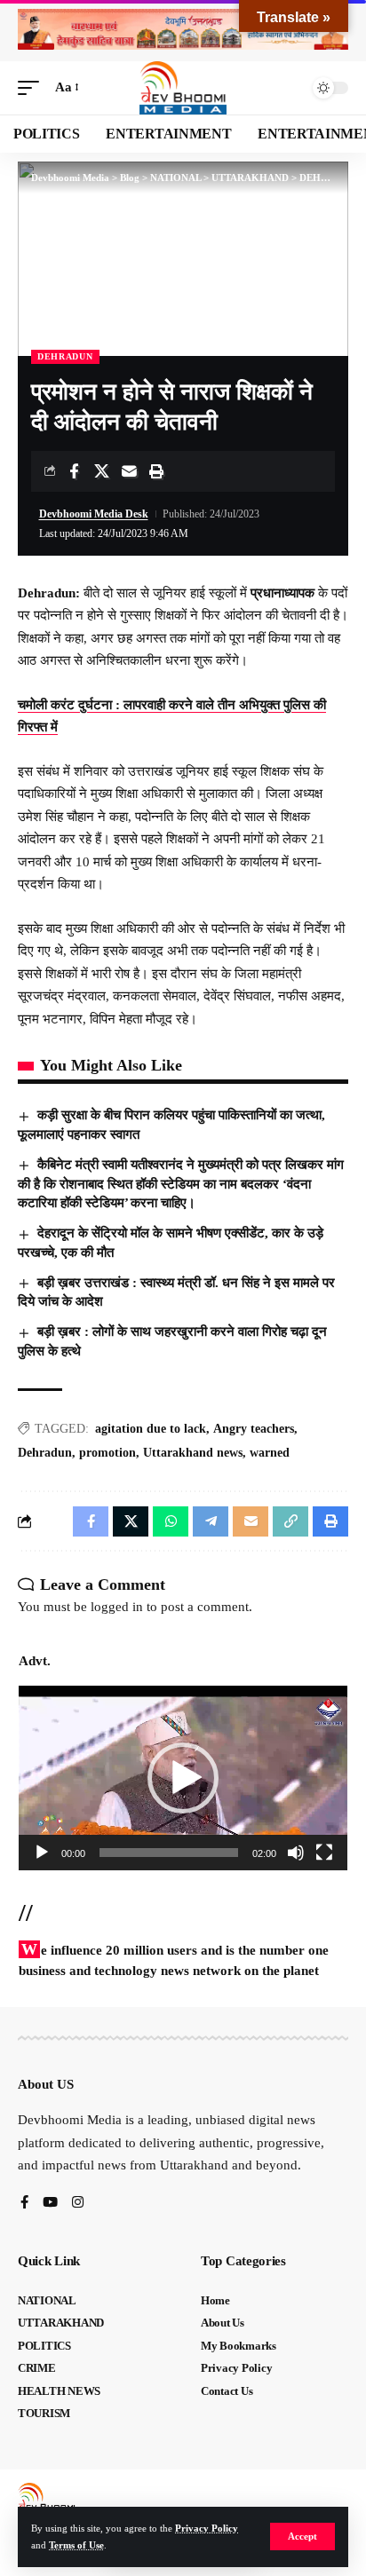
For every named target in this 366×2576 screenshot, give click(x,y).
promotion (107, 1453)
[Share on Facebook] (74, 471)
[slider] (169, 1853)
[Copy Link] (290, 1521)
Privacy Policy (207, 2528)
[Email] (129, 471)
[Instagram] (78, 2204)
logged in (117, 1607)
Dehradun (45, 1453)
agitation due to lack (151, 1429)
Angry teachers (254, 1429)
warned (270, 1453)
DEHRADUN (65, 356)
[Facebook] (24, 2204)
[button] (302, 2536)
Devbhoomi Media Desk (94, 514)
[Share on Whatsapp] (171, 1521)
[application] (183, 1778)
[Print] (156, 471)
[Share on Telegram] (211, 1521)
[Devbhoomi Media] (183, 88)
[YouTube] (50, 2204)
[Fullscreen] (324, 1853)
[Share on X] (101, 471)
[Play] (42, 1853)
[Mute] (296, 1853)
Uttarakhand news (193, 1453)
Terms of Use (76, 2545)
